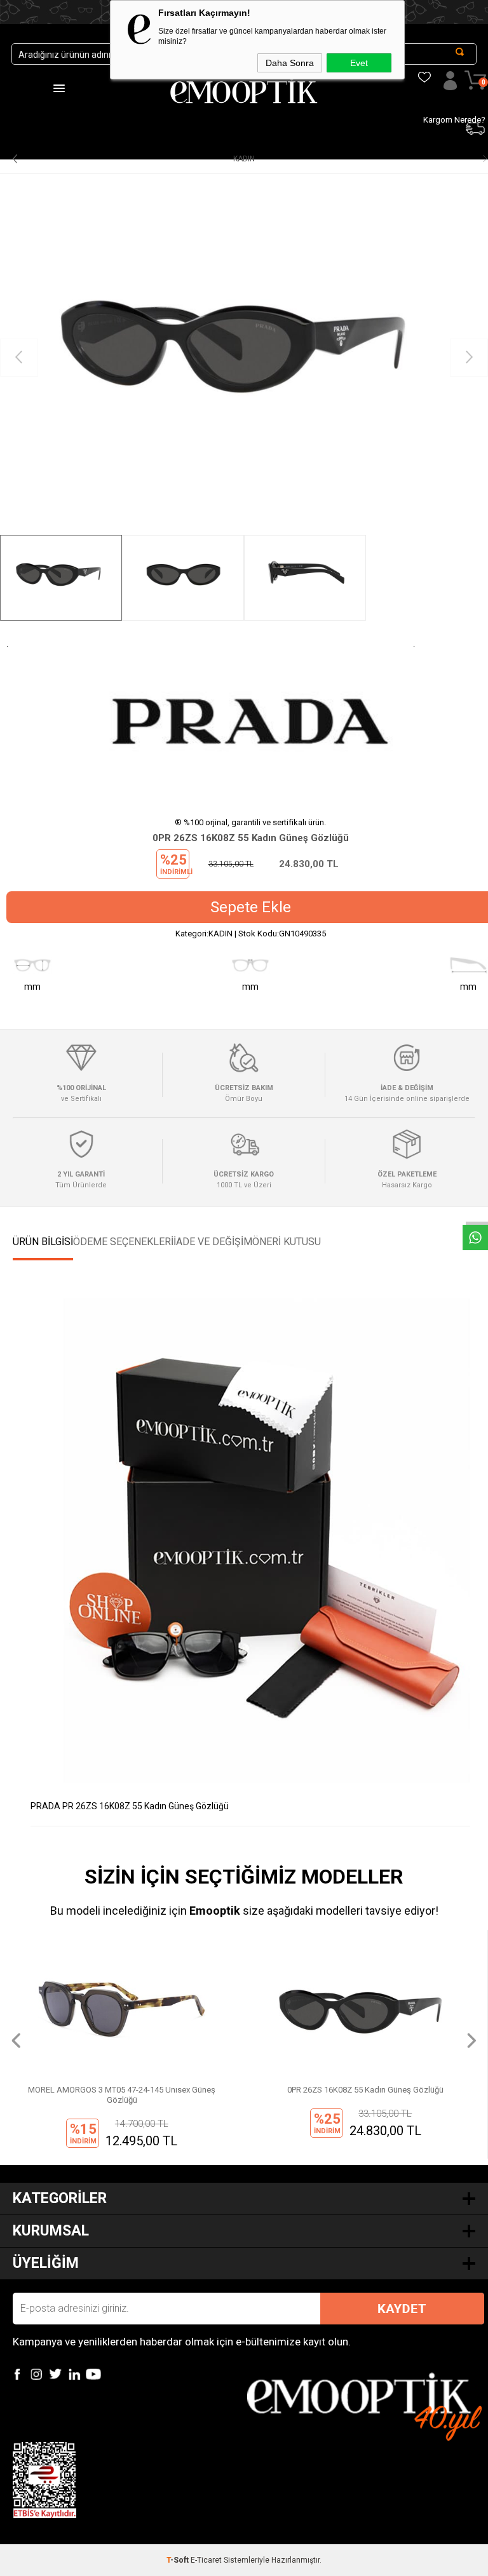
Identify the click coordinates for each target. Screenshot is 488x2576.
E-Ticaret (206, 2560)
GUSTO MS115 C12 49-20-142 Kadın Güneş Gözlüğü (366, 2090)
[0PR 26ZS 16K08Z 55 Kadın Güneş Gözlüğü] (244, 358)
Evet (359, 63)
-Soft (179, 2560)
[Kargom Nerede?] (419, 60)
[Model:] (250, 723)
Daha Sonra (290, 63)
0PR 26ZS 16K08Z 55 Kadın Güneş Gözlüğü (122, 2090)
